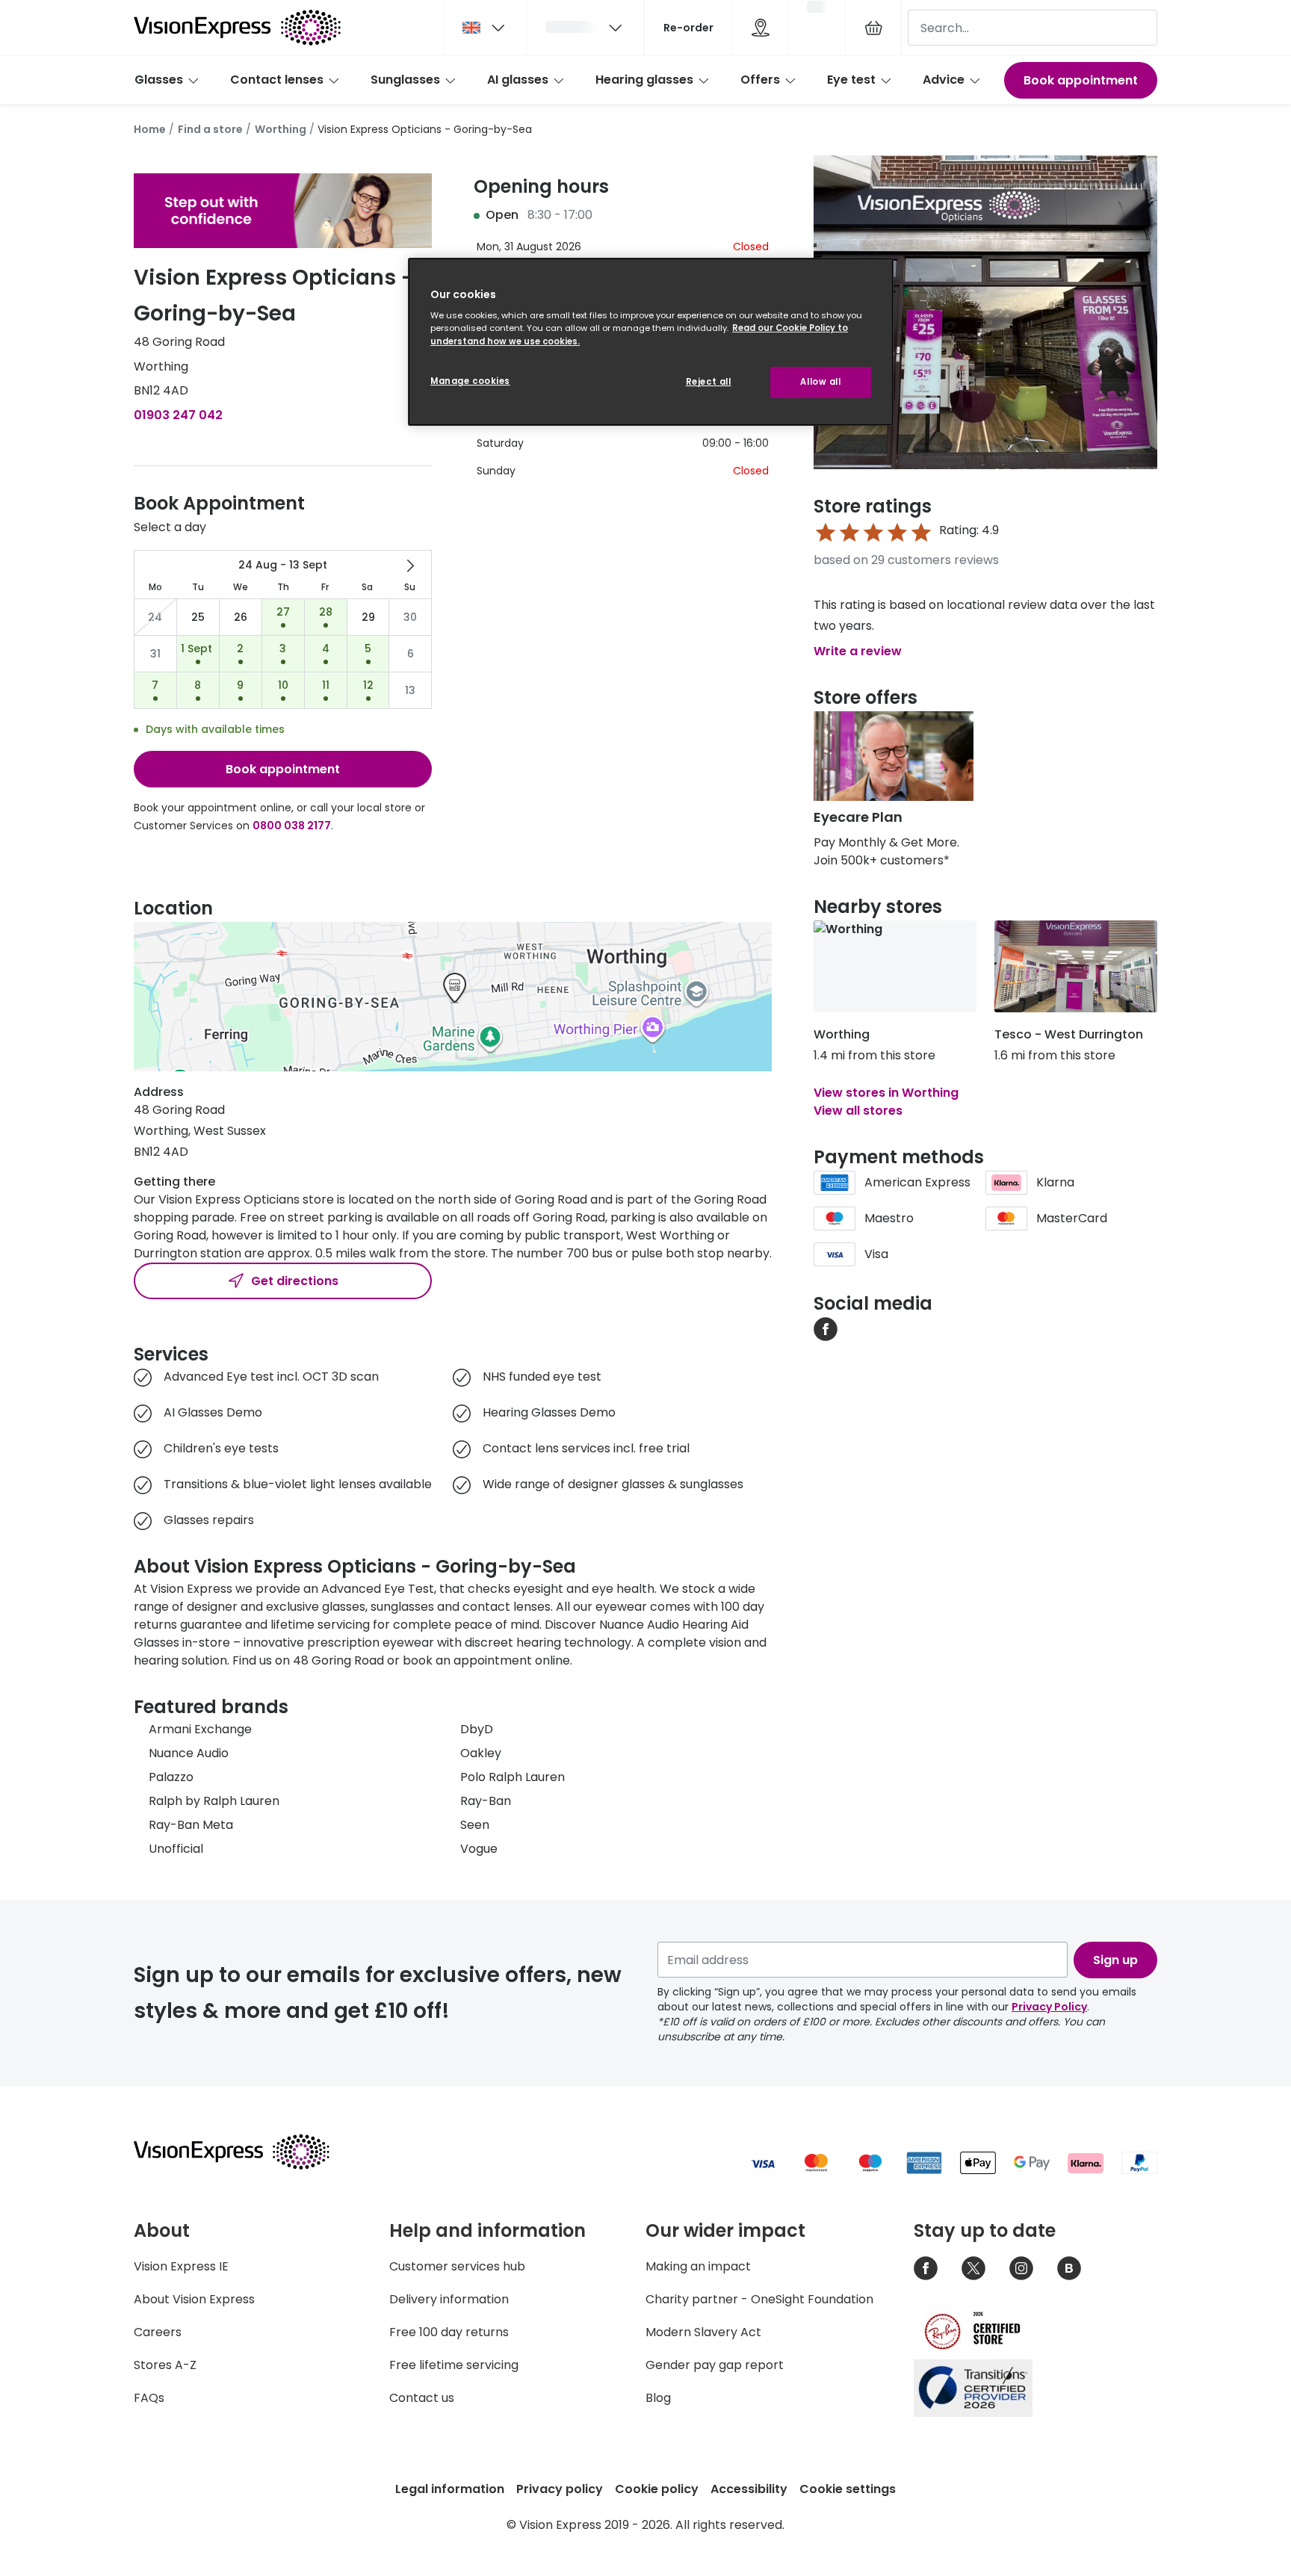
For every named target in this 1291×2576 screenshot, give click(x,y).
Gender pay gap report (715, 2365)
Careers (158, 2332)
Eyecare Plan (858, 817)
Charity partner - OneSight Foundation (759, 2299)
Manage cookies (470, 381)
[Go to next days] (410, 566)
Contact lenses (277, 80)
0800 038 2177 (292, 826)
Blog (658, 2398)
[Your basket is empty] (873, 28)
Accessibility (749, 2489)
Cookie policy (657, 2489)
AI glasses (518, 80)
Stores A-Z (165, 2365)
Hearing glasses (644, 80)
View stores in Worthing (886, 1093)
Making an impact (698, 2266)
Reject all (709, 382)
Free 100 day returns (449, 2332)
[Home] (237, 28)
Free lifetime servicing (454, 2365)
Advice (944, 80)
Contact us (422, 2398)
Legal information (450, 2489)
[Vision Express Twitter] (973, 2268)
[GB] (485, 28)
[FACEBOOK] (826, 1328)
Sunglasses (405, 80)
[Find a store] (761, 28)
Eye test (851, 80)
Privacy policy (560, 2489)
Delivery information (449, 2299)
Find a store (210, 129)
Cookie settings (848, 2489)
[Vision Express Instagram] (1021, 2268)
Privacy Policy (1049, 2007)
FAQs (149, 2398)
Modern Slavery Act (703, 2332)
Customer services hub (457, 2266)
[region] (651, 342)
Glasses (159, 80)
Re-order (688, 28)
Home (150, 129)
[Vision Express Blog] (1069, 2268)
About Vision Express (194, 2299)
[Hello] (585, 28)
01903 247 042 (178, 415)
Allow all (820, 382)
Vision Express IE (181, 2266)
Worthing (281, 129)
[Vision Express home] (246, 2152)
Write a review (858, 651)
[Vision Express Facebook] (926, 2268)
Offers (760, 80)
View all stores (858, 1111)
